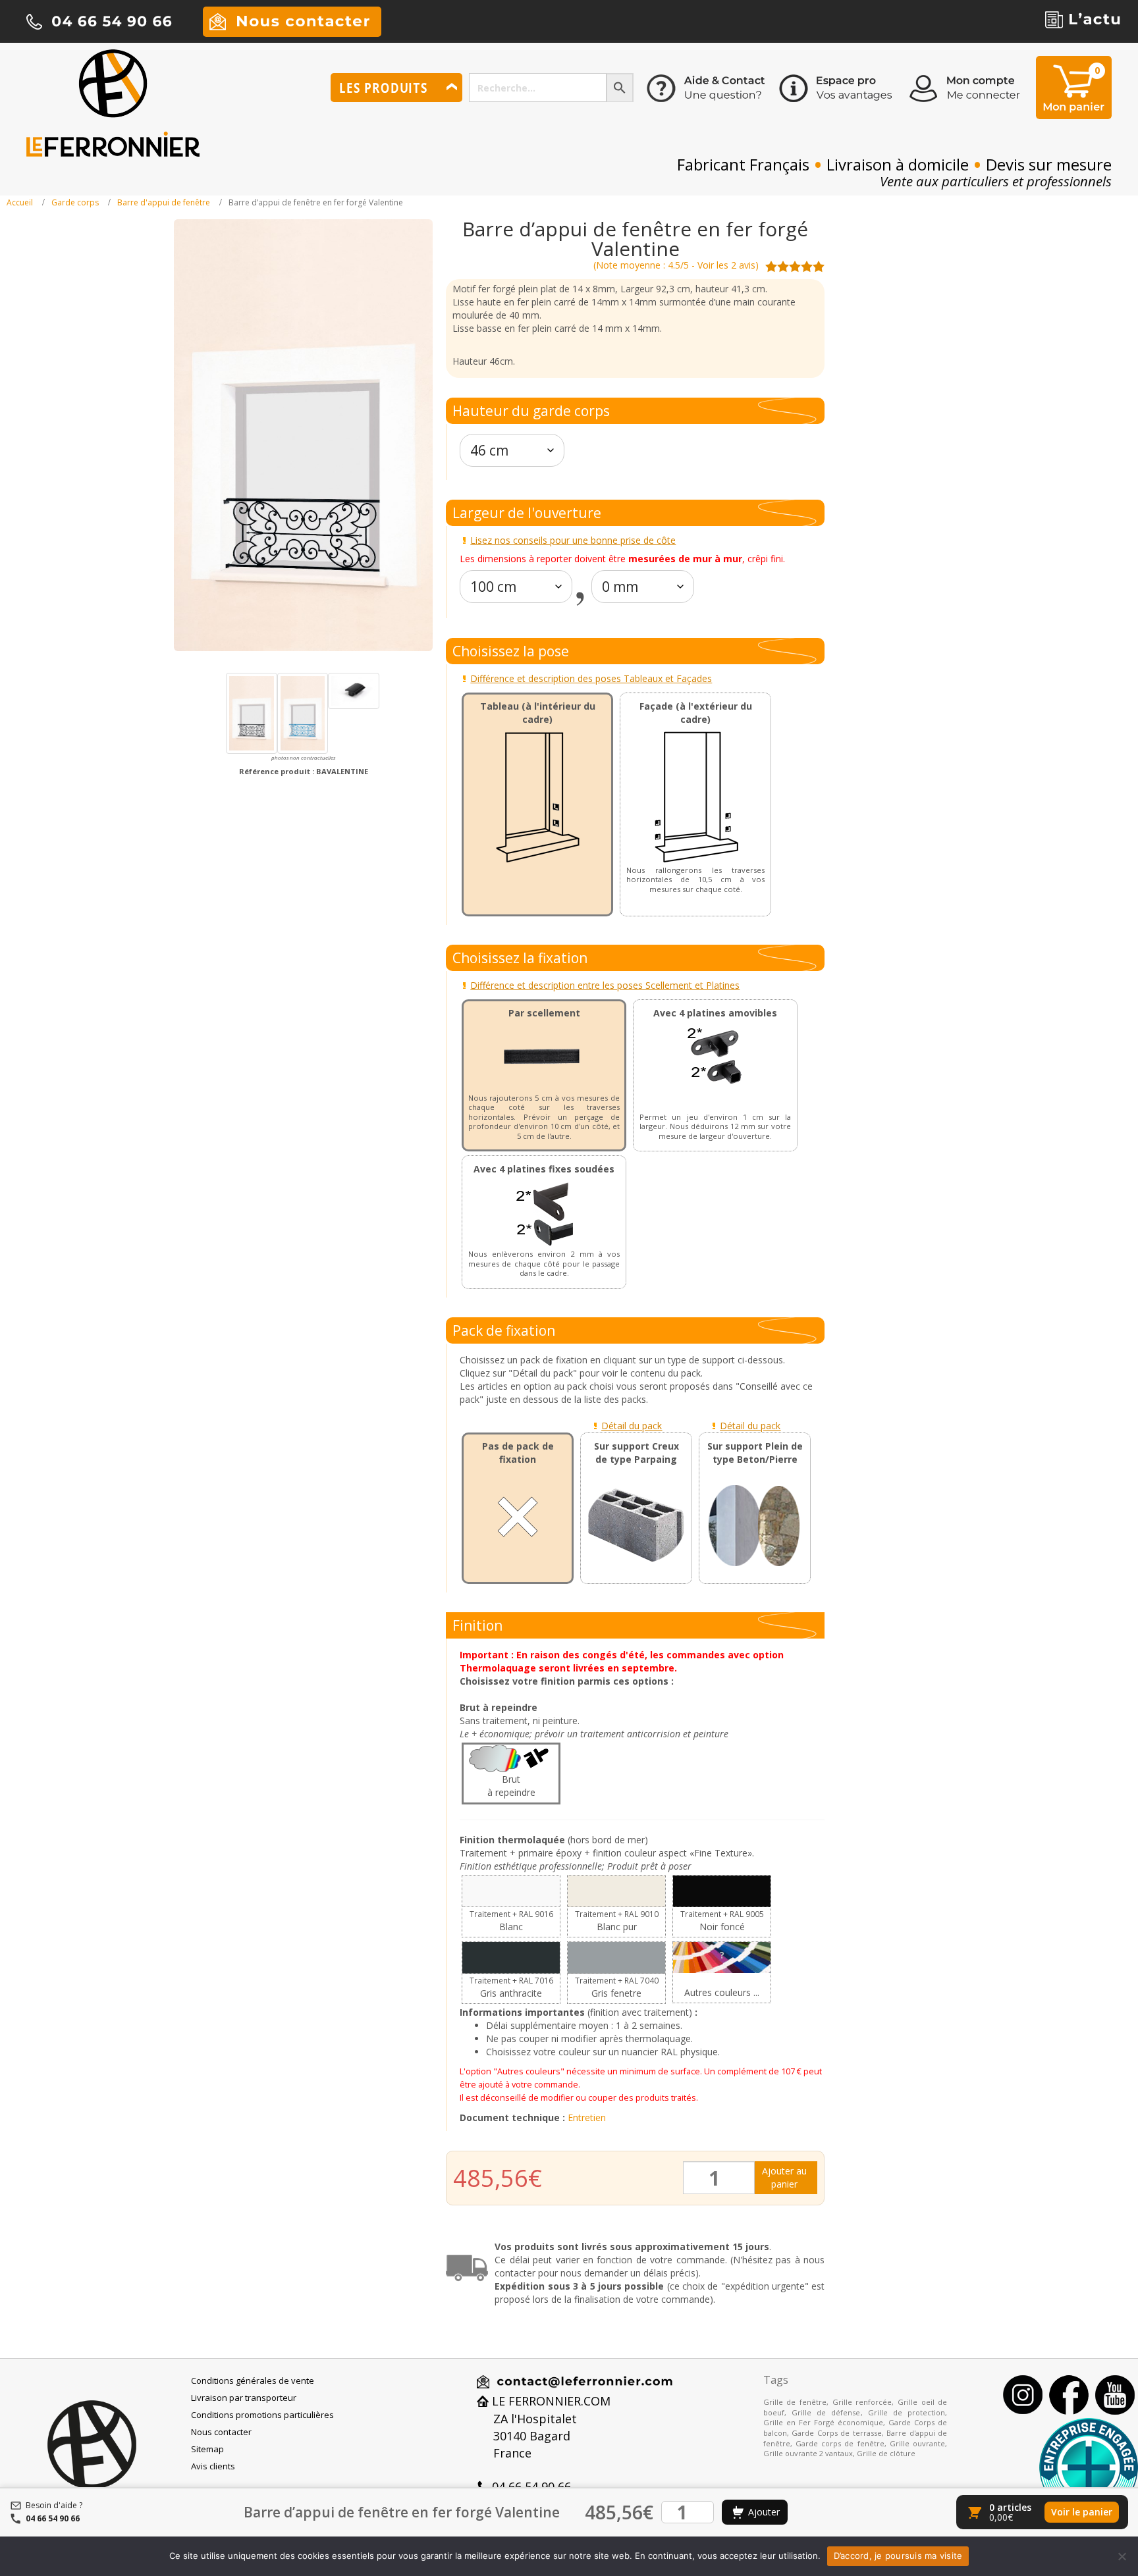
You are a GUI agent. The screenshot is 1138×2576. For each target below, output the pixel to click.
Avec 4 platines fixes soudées (544, 1169)
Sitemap (207, 2449)
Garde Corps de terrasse (837, 2433)
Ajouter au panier (784, 2177)
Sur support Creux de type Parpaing (637, 1453)
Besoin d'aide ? (54, 2505)
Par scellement (544, 1013)
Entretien (587, 2117)
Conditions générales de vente (253, 2380)
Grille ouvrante (917, 2443)
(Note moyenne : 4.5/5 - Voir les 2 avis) (676, 265)
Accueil (20, 202)
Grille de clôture (886, 2453)
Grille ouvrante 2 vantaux (808, 2453)
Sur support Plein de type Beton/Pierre (755, 1453)
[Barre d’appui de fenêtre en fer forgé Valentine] (252, 713)
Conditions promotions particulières (262, 2415)
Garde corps (75, 202)
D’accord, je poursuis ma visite (898, 2556)
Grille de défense (826, 2412)
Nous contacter (221, 2432)
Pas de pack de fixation (518, 1453)
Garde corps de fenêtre (840, 2443)
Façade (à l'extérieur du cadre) (696, 713)
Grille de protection (907, 2412)
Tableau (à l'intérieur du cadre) (538, 713)
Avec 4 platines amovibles (715, 1013)
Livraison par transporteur (244, 2398)
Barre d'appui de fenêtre (164, 202)
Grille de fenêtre (795, 2402)
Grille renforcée (862, 2402)
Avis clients (213, 2466)
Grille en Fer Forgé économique (823, 2422)
